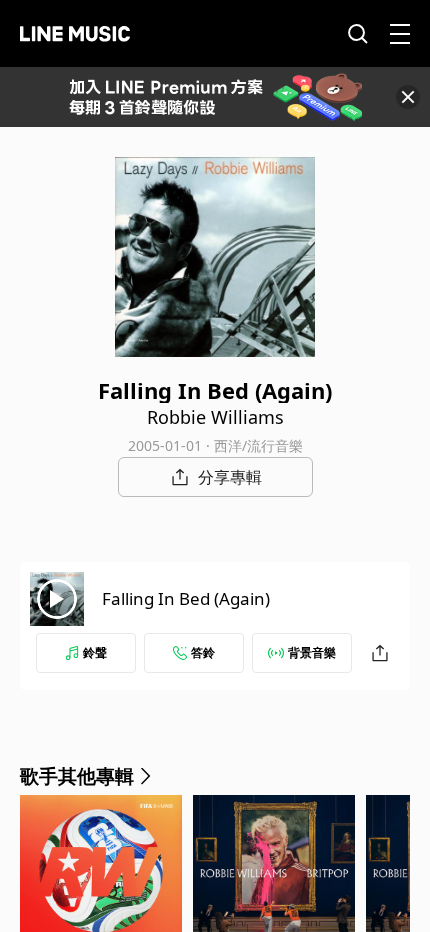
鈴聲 (95, 652)
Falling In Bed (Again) (186, 598)
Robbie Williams (215, 417)
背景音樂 (312, 652)
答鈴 (203, 652)
